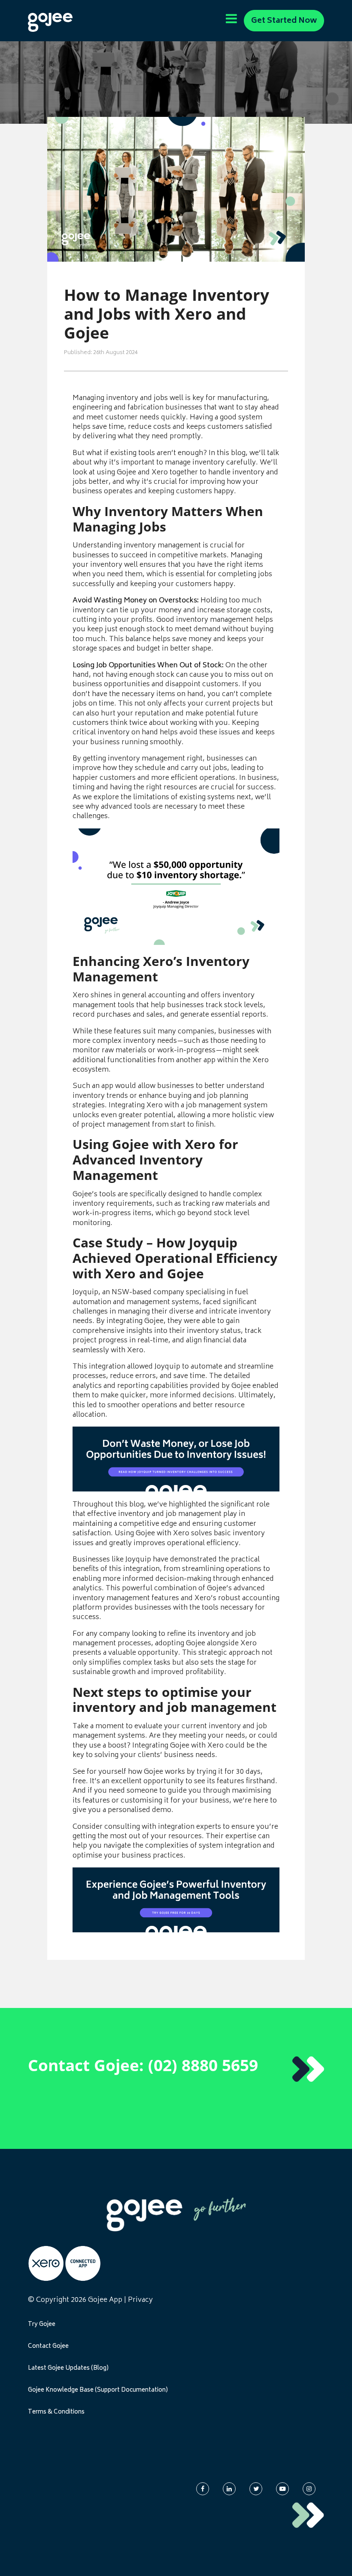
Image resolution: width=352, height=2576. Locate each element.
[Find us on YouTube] (282, 2489)
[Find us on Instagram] (309, 2489)
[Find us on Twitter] (256, 2489)
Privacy (140, 2300)
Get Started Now (284, 21)
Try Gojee (42, 2325)
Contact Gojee (48, 2347)
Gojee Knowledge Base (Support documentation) (98, 2390)
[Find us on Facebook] (203, 2489)
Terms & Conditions (56, 2412)
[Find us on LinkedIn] (229, 2489)
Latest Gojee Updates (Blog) (68, 2368)
